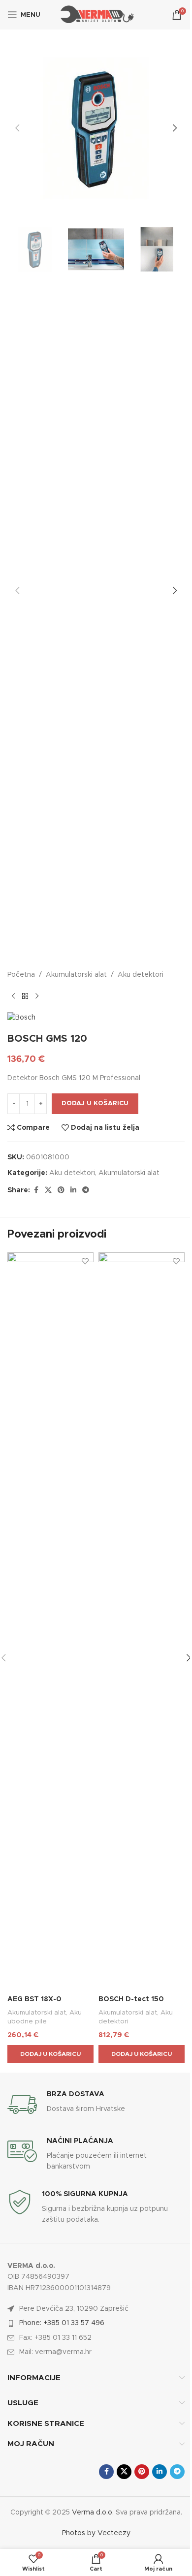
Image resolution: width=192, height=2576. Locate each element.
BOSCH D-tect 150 (131, 1999)
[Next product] (37, 996)
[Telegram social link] (86, 1190)
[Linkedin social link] (73, 1190)
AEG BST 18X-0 (34, 1999)
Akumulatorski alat (76, 975)
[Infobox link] (96, 2105)
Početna (21, 975)
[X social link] (48, 1190)
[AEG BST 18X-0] (50, 1621)
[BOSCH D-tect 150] (142, 1621)
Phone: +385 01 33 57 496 (62, 2323)
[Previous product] (13, 996)
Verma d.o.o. (93, 2513)
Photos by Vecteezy (96, 2533)
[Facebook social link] (36, 1190)
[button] (17, 128)
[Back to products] (25, 996)
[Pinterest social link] (61, 1190)
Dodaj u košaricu (95, 1103)
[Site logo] (96, 15)
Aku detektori (141, 975)
